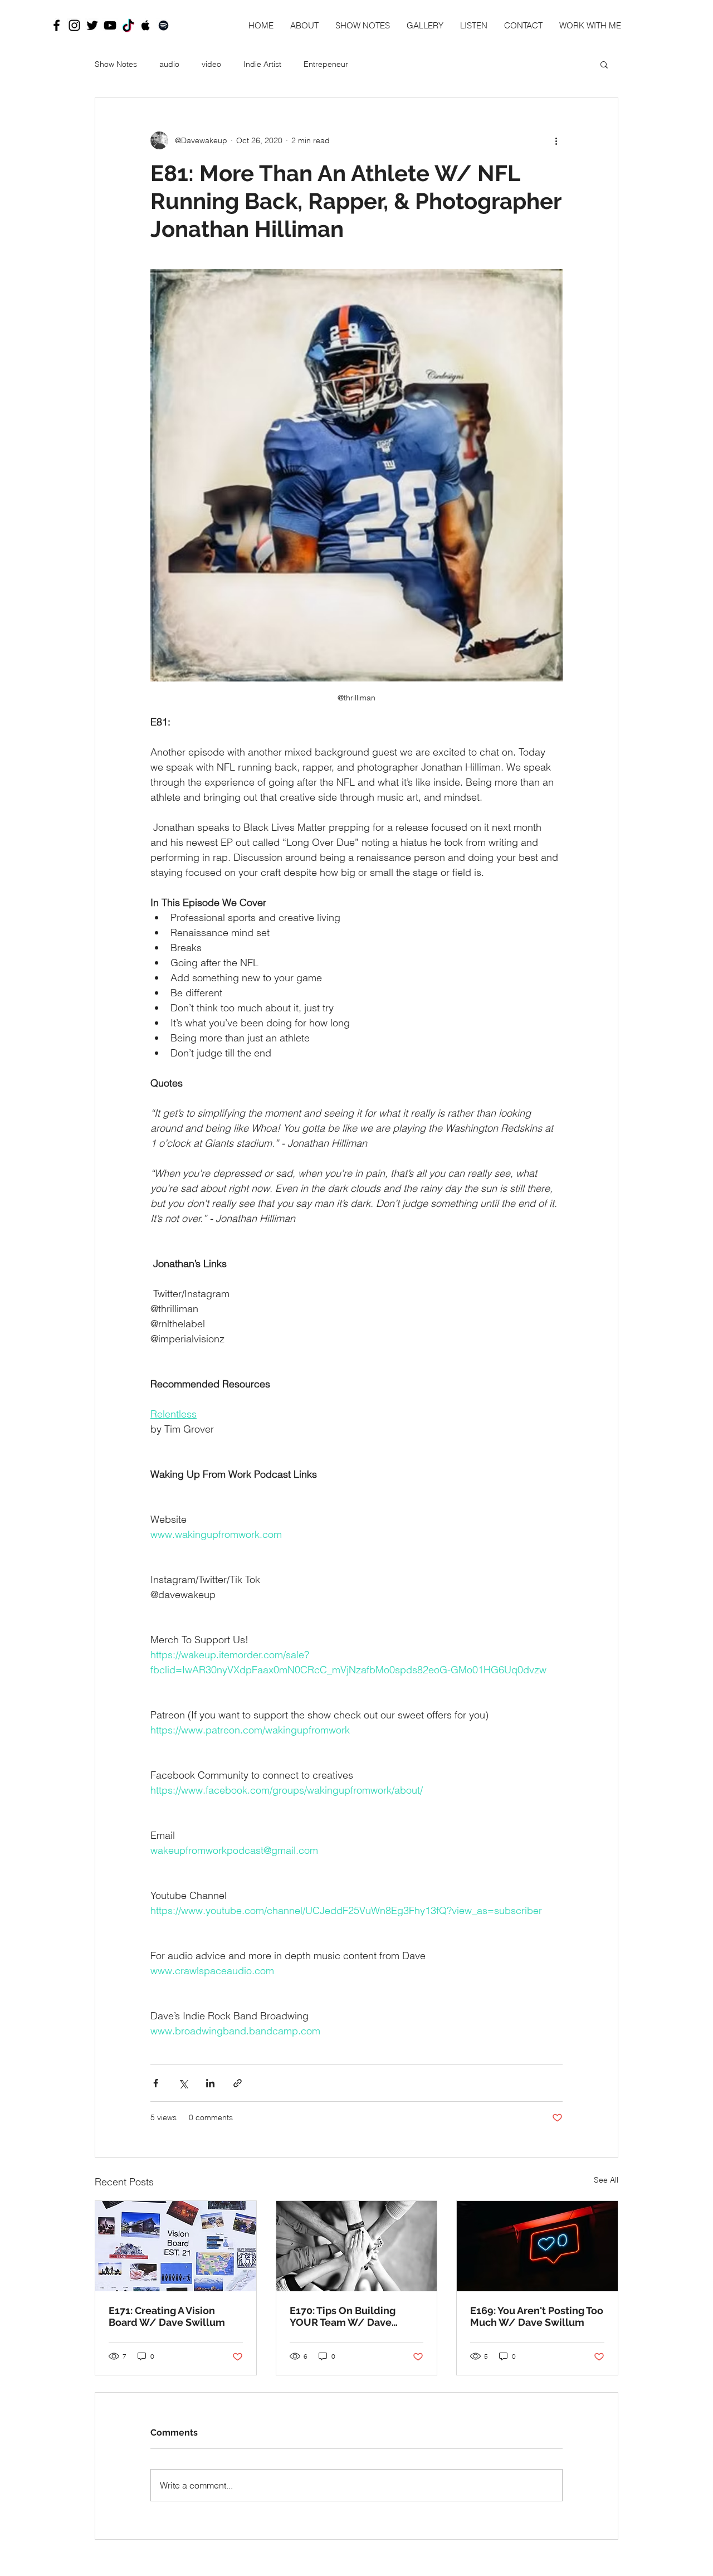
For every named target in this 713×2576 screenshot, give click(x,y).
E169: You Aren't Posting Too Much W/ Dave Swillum (537, 2316)
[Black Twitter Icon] (92, 25)
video (211, 64)
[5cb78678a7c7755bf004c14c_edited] (128, 25)
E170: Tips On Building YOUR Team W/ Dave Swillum (343, 2316)
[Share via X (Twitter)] (183, 2083)
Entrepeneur (326, 64)
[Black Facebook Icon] (57, 25)
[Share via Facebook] (156, 2083)
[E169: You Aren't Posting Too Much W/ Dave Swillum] (537, 2246)
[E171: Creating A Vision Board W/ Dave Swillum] (176, 2246)
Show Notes (116, 64)
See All (606, 2180)
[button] (604, 64)
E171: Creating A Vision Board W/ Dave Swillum (167, 2316)
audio (169, 64)
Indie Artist (262, 64)
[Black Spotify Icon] (163, 25)
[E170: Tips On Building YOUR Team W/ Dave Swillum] (357, 2246)
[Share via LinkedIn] (210, 2083)
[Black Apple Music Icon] (146, 25)
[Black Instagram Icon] (74, 25)
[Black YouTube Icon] (110, 25)
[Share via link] (238, 2083)
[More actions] (556, 140)
